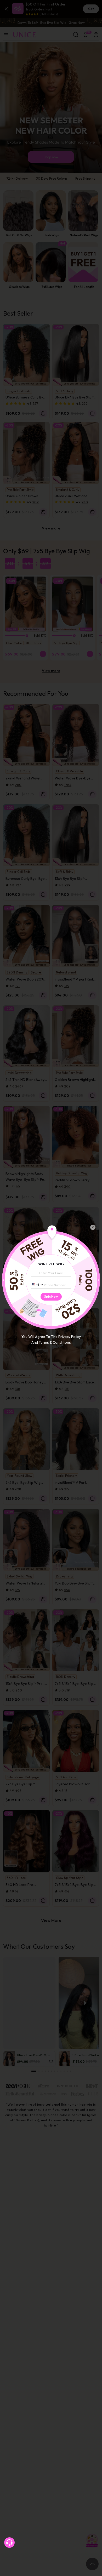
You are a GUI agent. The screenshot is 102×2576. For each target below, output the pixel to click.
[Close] (93, 1227)
